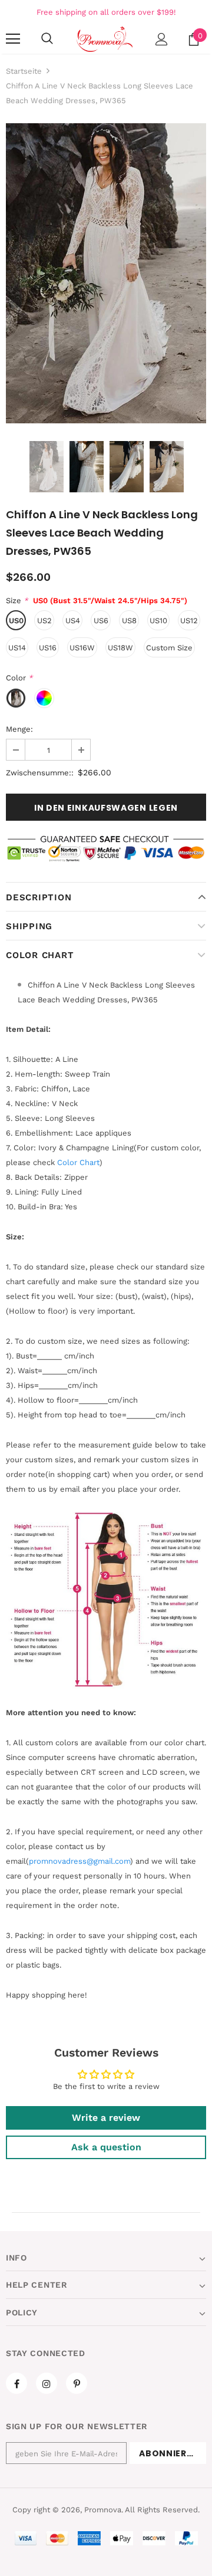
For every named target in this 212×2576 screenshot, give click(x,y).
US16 (48, 648)
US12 (189, 621)
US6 (101, 621)
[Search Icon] (47, 39)
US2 (44, 621)
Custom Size (169, 648)
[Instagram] (47, 2383)
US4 (73, 621)
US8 (129, 621)
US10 (158, 621)
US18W (120, 648)
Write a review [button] (106, 2118)
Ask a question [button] (106, 2147)
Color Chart (40, 955)
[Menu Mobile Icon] (13, 39)
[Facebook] (16, 2383)
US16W (82, 648)
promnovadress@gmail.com (79, 1861)
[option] (106, 273)
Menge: (19, 729)
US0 (16, 621)
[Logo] (105, 39)
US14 (17, 648)
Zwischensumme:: (40, 773)
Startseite (24, 71)
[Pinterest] (77, 2383)
